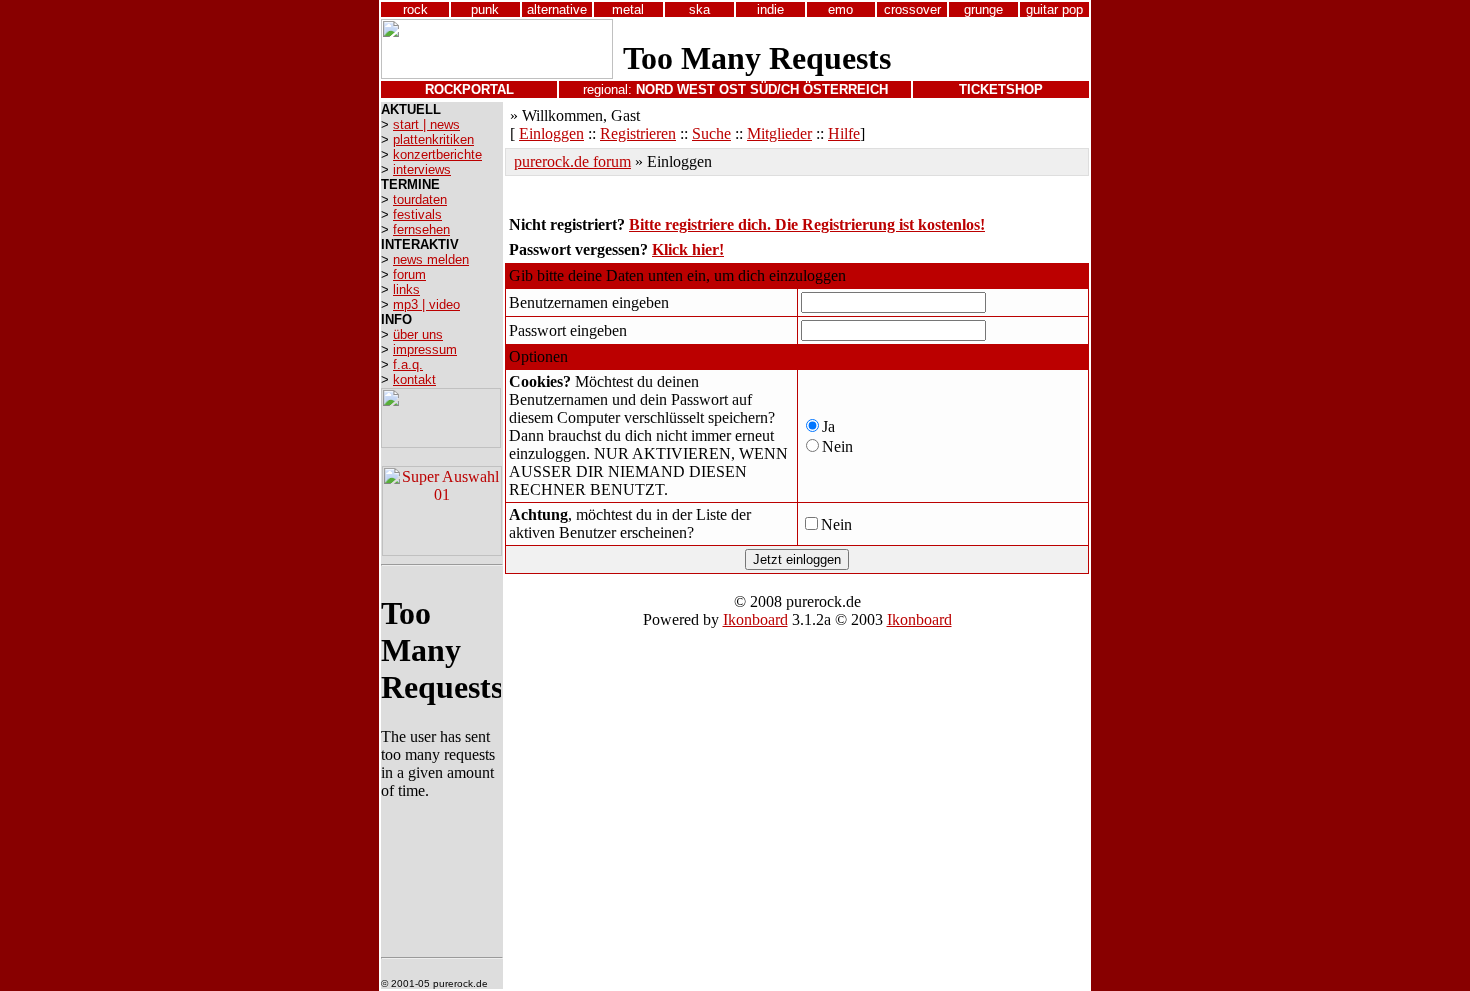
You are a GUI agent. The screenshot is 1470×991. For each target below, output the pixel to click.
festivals (417, 214)
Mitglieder (779, 133)
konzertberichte (437, 154)
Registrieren (638, 133)
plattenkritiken (433, 139)
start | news (426, 124)
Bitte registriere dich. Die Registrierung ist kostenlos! (807, 224)
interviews (422, 169)
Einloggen (551, 133)
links (406, 289)
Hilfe (844, 133)
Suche (711, 133)
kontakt (414, 379)
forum (409, 274)
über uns (418, 334)
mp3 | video (426, 304)
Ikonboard (755, 619)
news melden (431, 259)
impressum (425, 349)
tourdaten (420, 199)
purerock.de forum (572, 161)
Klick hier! (688, 249)
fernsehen (421, 229)
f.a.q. (408, 364)
